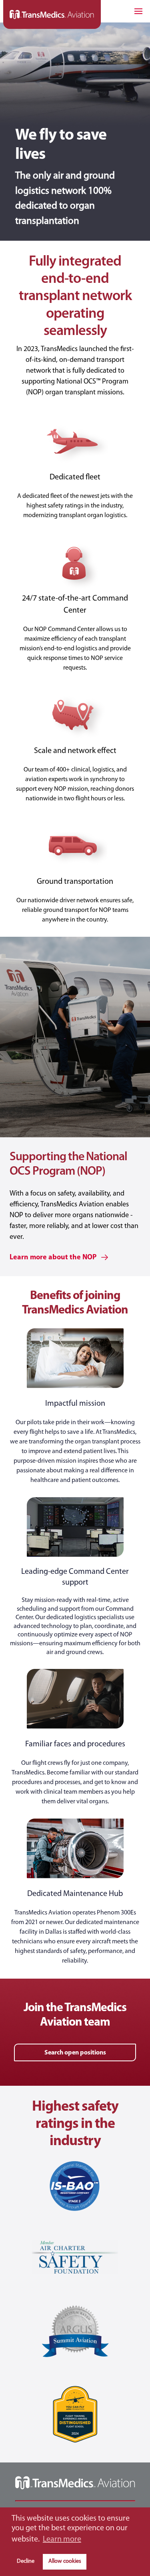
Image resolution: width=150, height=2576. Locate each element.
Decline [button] (26, 2561)
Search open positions (75, 2053)
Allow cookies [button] (65, 2561)
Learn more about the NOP (54, 1258)
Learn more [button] (62, 2539)
